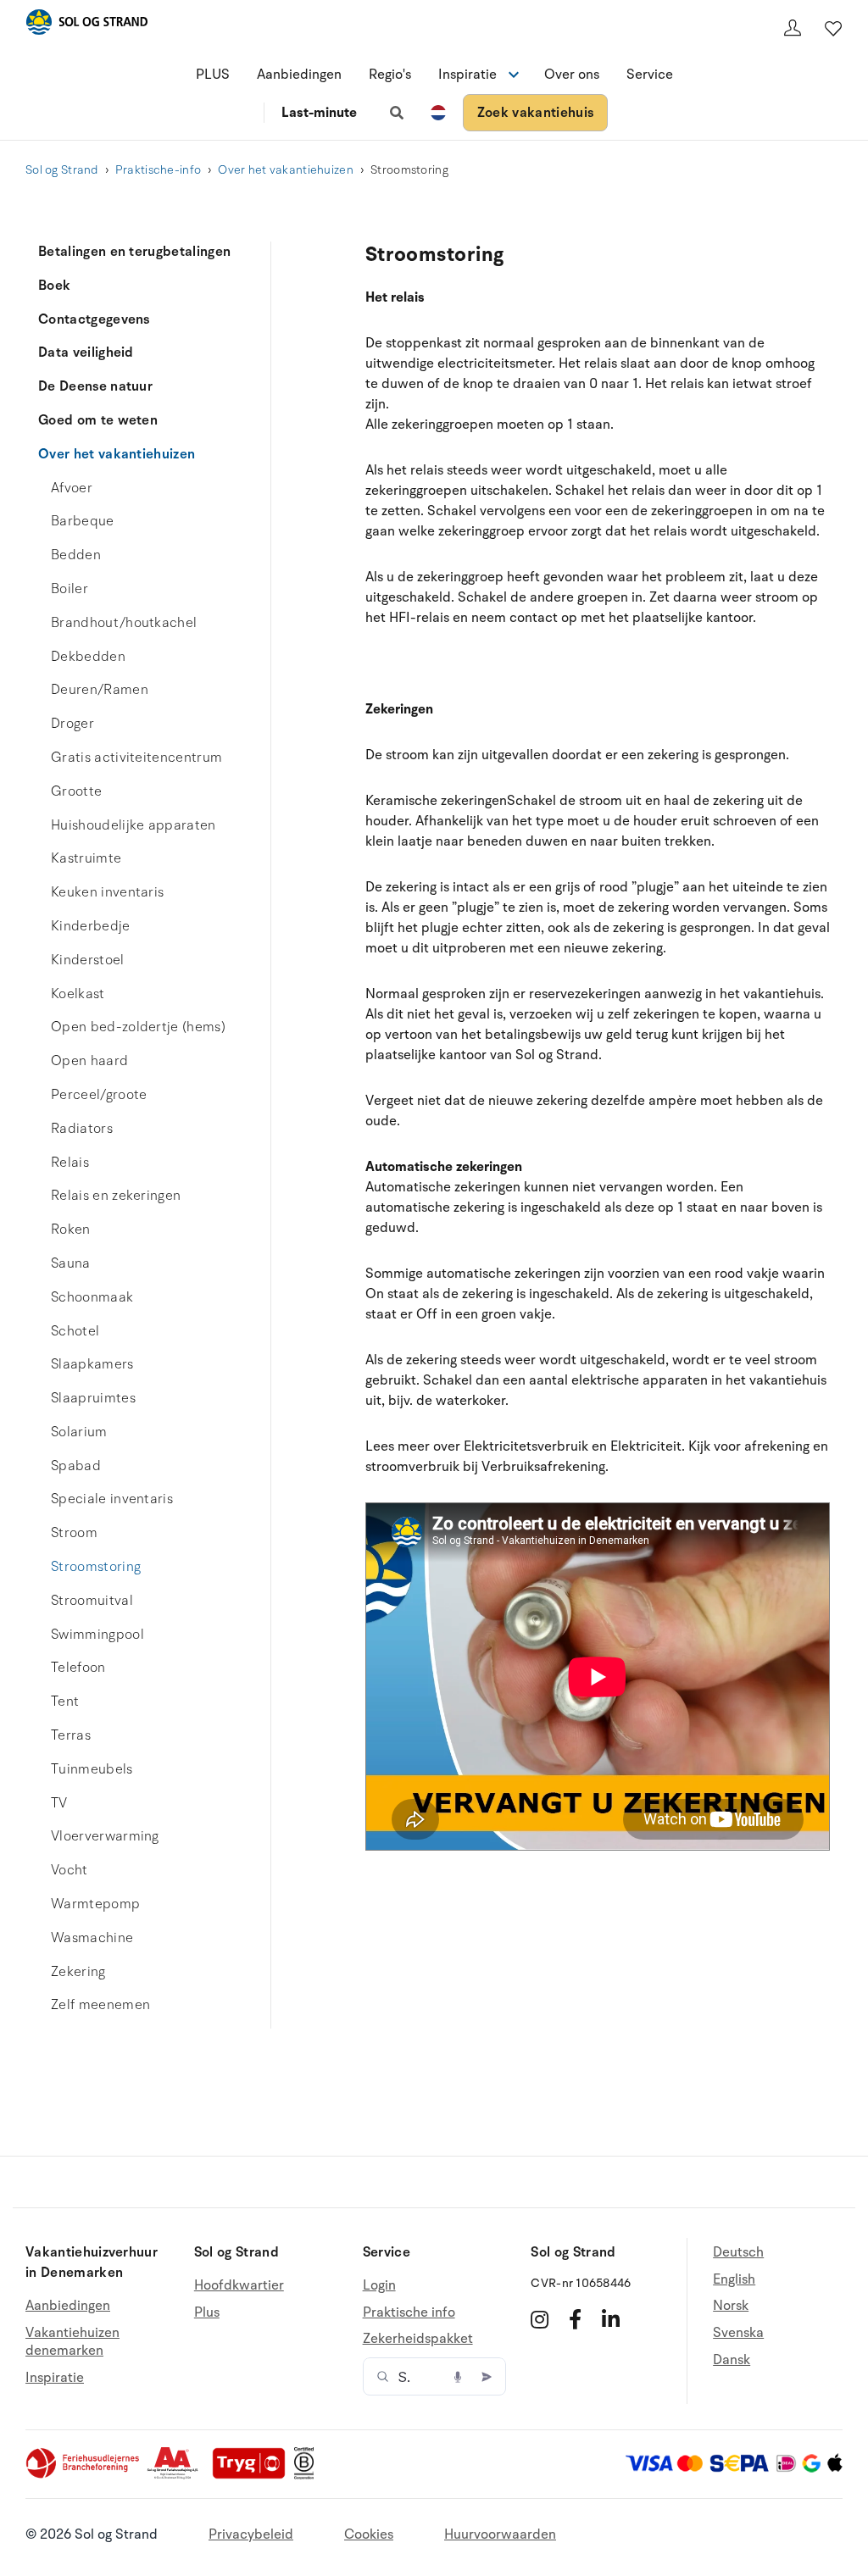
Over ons (572, 75)
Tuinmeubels (92, 1769)
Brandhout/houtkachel (124, 623)
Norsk (731, 2306)
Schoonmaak (92, 1297)
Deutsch (738, 2253)
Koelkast (78, 994)
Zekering (78, 1972)
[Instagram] (540, 2319)
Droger (72, 724)
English (734, 2279)
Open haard (89, 1061)
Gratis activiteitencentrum (136, 758)
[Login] (793, 28)
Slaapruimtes (93, 1398)
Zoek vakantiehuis (535, 113)
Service (650, 75)
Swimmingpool (97, 1635)
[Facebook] (575, 2319)
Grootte (76, 791)
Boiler (70, 589)
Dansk (732, 2360)
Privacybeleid (251, 2534)
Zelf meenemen (100, 2005)
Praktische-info (158, 170)
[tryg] (253, 2475)
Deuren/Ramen (100, 690)
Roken (71, 1230)
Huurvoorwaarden (500, 2534)
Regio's (390, 75)
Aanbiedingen (299, 75)
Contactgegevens (94, 319)
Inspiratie (55, 2378)
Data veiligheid (86, 353)
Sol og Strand (62, 170)
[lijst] (833, 28)
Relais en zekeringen (116, 1196)
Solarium (79, 1432)
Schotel (75, 1331)
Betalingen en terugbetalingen (134, 252)
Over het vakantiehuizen (285, 170)
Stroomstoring (96, 1567)
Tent (65, 1702)
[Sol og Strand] (86, 25)
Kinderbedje (91, 926)
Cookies (369, 2534)
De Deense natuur (95, 386)
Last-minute (319, 113)
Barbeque (83, 521)
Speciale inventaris (112, 1499)
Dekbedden (88, 657)
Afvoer (72, 488)
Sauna (71, 1263)
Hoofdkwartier (239, 2286)
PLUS (213, 75)
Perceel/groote (99, 1095)
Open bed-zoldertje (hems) (138, 1027)
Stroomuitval (92, 1601)
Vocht (70, 1870)
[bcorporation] (308, 2475)
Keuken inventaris (107, 892)
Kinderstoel (88, 960)
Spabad (76, 1466)
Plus (207, 2312)
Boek (54, 286)
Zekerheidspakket (418, 2339)
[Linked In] (611, 2319)
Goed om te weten (98, 420)
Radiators (82, 1129)
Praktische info (409, 2312)
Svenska (738, 2333)
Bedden (76, 555)
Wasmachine (92, 1938)
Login (379, 2286)
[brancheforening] (84, 2475)
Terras (71, 1735)
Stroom (74, 1533)
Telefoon (78, 1668)
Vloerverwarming (105, 1836)
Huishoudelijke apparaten (134, 825)
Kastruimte (86, 858)
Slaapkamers (92, 1364)
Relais (70, 1163)
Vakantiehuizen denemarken (72, 2342)
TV (59, 1803)
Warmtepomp (95, 1904)
